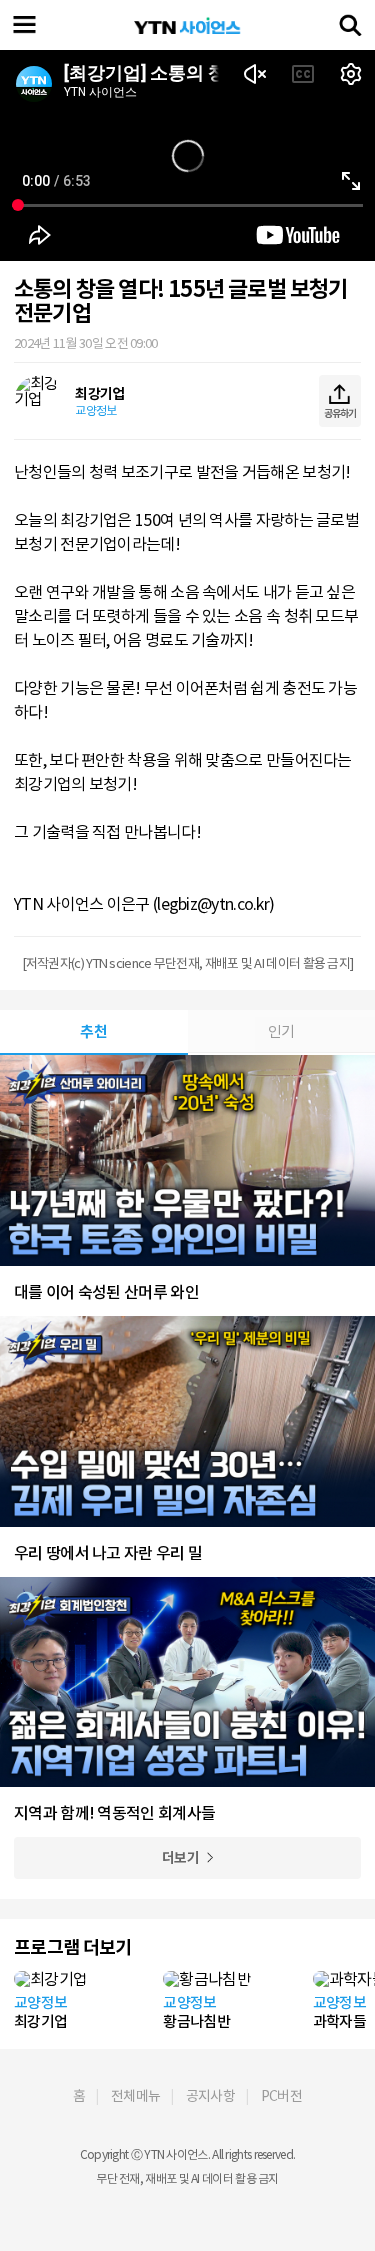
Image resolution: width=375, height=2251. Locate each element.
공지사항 (210, 2096)
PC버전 (281, 2096)
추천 (93, 1031)
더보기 (180, 1858)
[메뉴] (25, 25)
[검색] (350, 25)
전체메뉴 (135, 2096)
